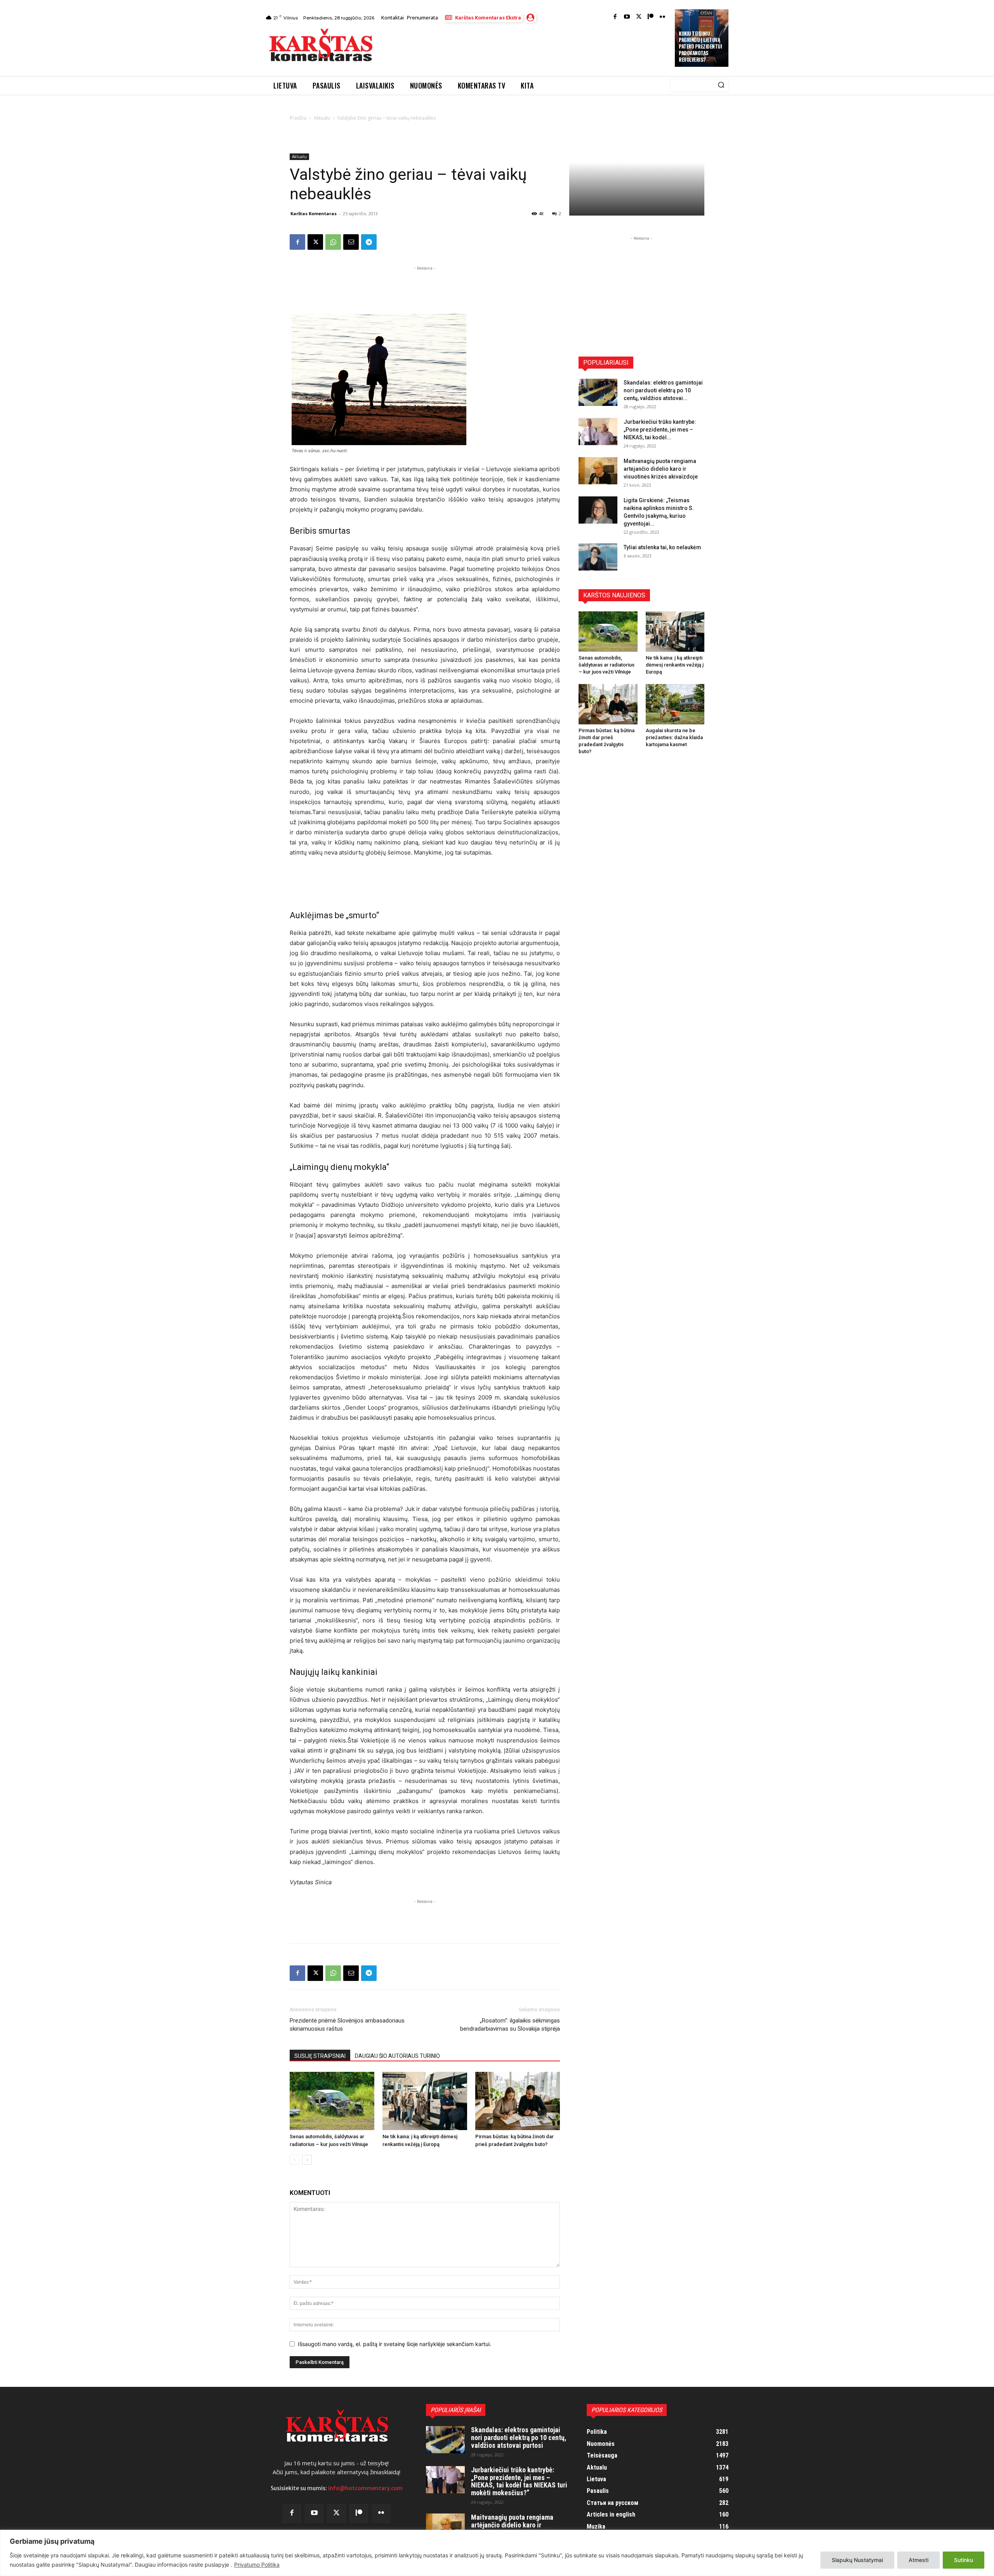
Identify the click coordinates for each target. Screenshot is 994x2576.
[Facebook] (615, 17)
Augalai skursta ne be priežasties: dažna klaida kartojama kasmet (674, 737)
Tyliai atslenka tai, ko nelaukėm (662, 547)
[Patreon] (651, 17)
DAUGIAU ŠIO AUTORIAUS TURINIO (397, 2056)
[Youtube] (627, 17)
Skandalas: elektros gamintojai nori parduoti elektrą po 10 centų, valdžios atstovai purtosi (519, 2438)
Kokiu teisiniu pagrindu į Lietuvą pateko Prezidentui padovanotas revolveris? (700, 47)
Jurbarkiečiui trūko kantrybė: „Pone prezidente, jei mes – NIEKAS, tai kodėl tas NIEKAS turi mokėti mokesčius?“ (519, 2481)
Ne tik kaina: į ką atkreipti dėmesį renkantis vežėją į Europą (675, 665)
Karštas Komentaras (314, 213)
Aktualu (322, 118)
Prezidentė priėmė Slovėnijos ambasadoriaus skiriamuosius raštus (347, 2025)
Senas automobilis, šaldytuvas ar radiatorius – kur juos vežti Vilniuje (606, 665)
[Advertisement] (525, 47)
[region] (497, 2553)
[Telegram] (369, 242)
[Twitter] (639, 17)
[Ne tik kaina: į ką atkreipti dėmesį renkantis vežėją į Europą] (425, 2101)
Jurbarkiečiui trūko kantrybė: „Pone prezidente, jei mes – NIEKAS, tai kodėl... (660, 430)
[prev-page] (295, 2160)
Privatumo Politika (257, 2565)
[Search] (721, 85)
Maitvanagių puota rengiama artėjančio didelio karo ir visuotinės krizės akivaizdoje (661, 469)
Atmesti (918, 2560)
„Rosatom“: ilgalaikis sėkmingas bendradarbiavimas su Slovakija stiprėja (510, 2025)
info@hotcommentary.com (365, 2488)
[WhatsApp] (333, 242)
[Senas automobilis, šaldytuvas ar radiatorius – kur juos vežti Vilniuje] (332, 2101)
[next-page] (307, 2160)
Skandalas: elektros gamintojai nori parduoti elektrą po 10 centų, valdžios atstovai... (663, 390)
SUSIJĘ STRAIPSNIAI (320, 2056)
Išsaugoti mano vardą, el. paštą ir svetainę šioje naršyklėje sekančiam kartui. (394, 2344)
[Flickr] (663, 17)
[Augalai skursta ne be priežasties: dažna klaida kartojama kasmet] (675, 704)
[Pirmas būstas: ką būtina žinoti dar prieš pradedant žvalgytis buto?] (518, 2101)
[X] (315, 242)
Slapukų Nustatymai (857, 2560)
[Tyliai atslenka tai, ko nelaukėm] (598, 557)
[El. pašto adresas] (351, 242)
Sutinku (964, 2560)
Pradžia (298, 118)
